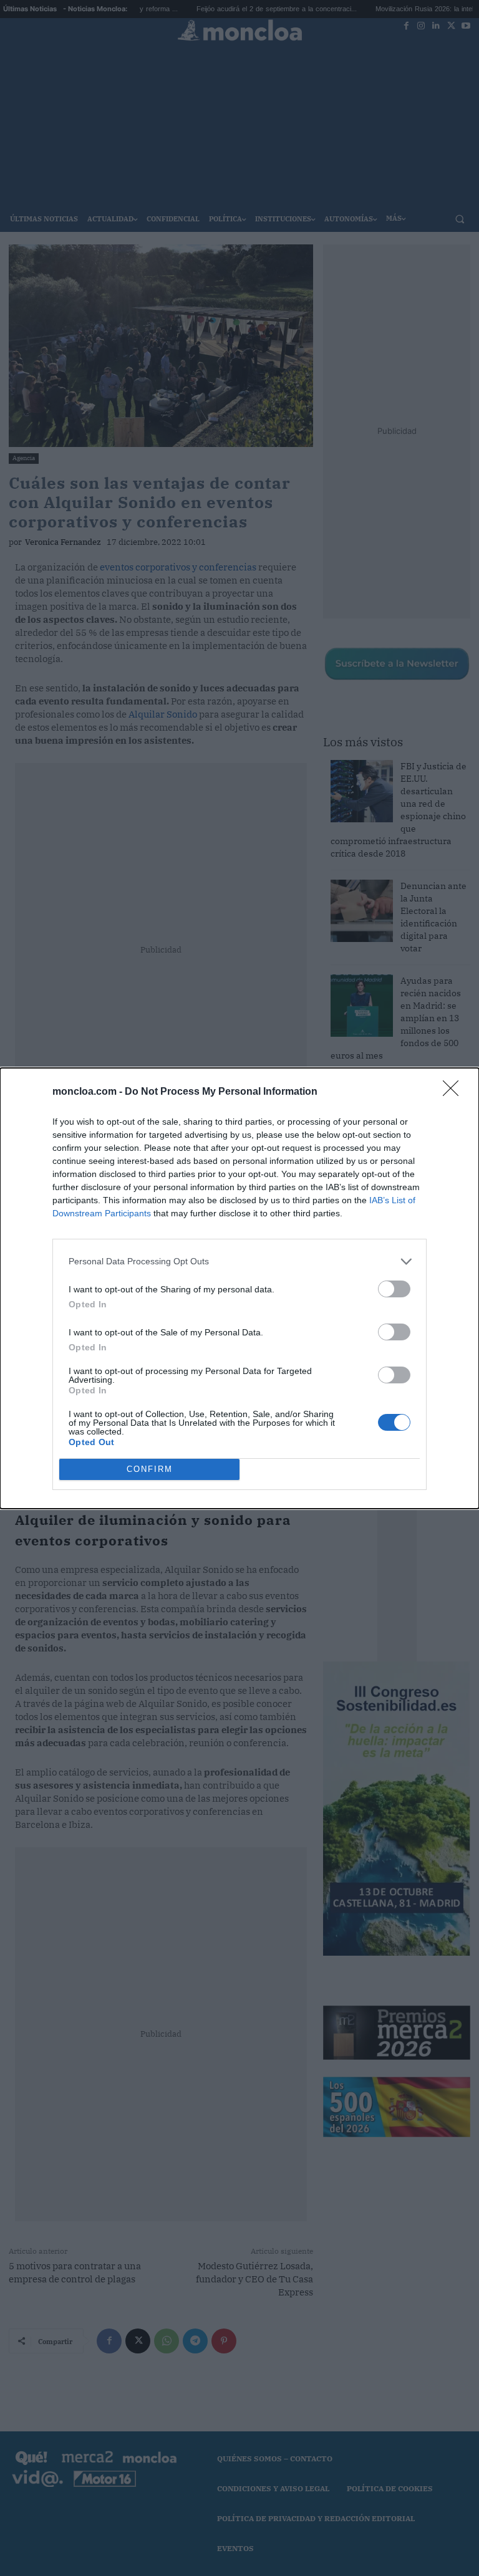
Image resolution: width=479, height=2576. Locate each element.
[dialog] (239, 1288)
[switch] (394, 1289)
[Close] (455, 1092)
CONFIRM (150, 1469)
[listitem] (239, 1262)
